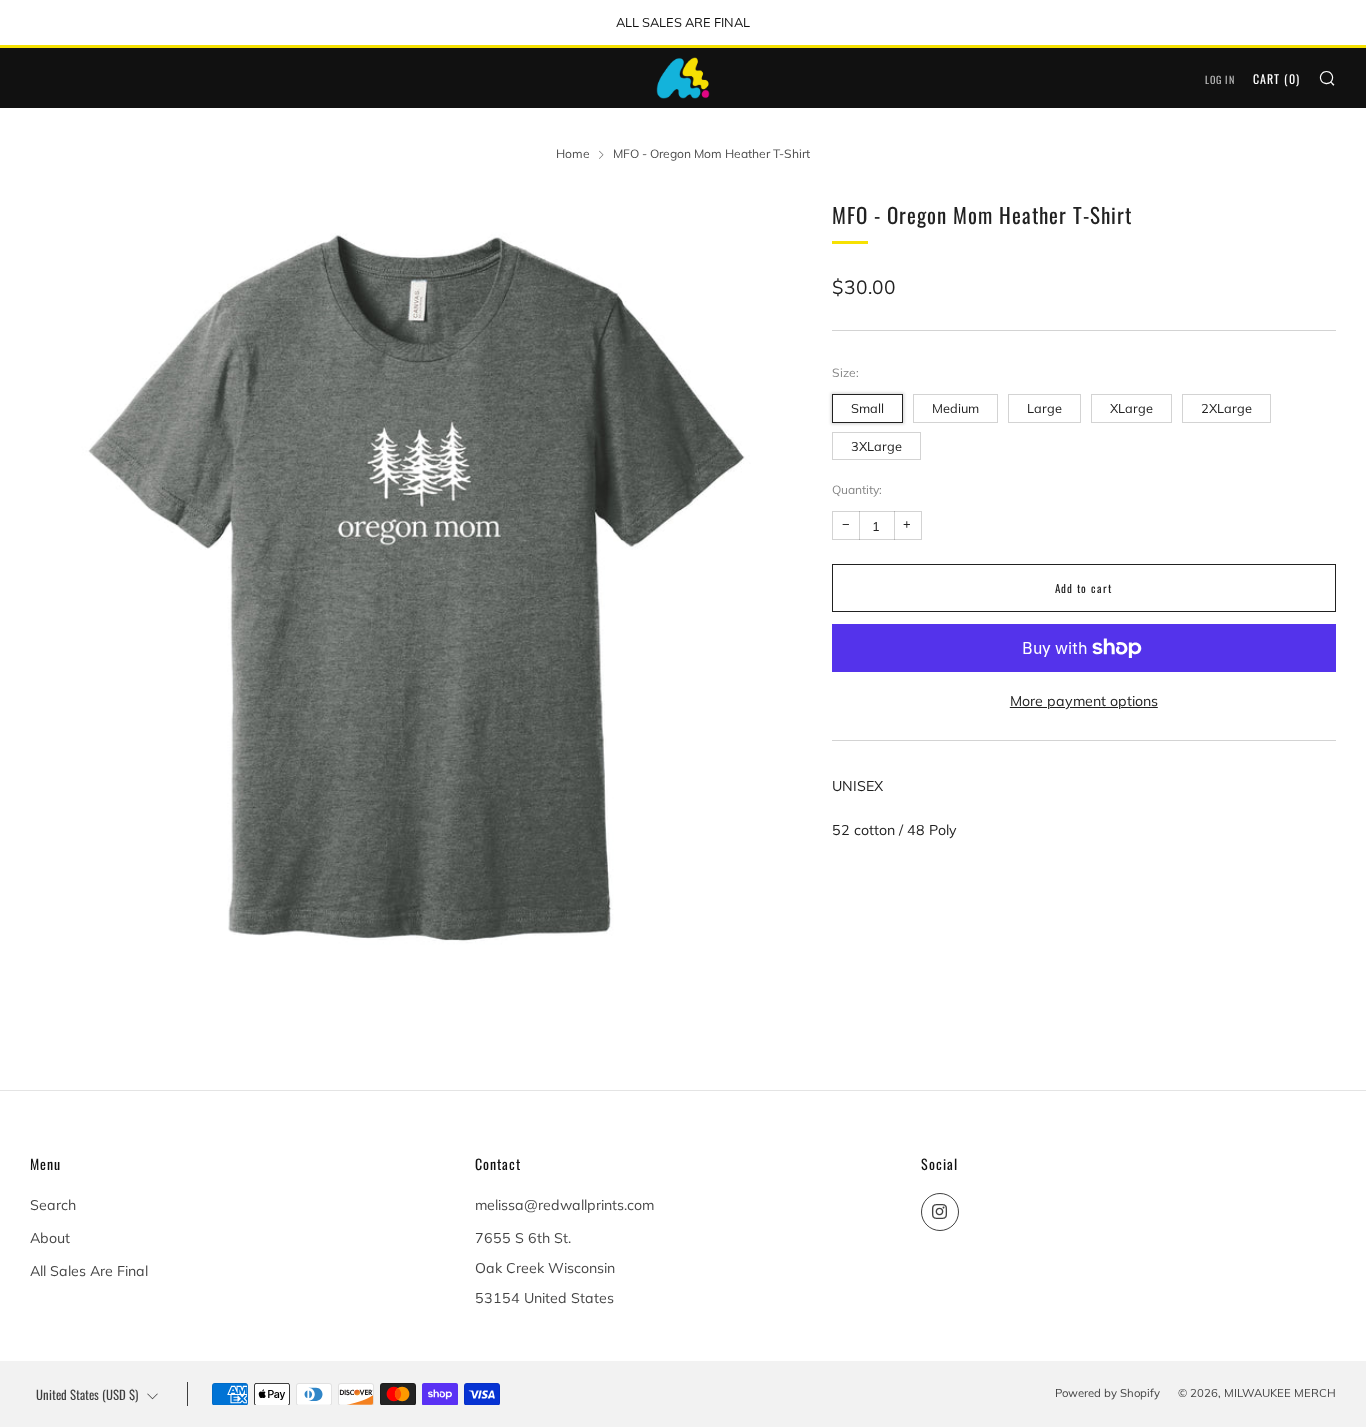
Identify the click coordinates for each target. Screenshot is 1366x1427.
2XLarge (1226, 408)
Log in (1220, 79)
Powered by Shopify (1107, 1393)
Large (1044, 408)
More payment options (1084, 701)
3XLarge (876, 446)
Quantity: (857, 490)
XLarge (1131, 408)
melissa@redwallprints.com (564, 1205)
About (50, 1238)
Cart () (1276, 78)
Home (573, 153)
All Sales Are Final (89, 1271)
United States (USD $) (87, 1394)
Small (867, 408)
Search (53, 1205)
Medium (955, 408)
